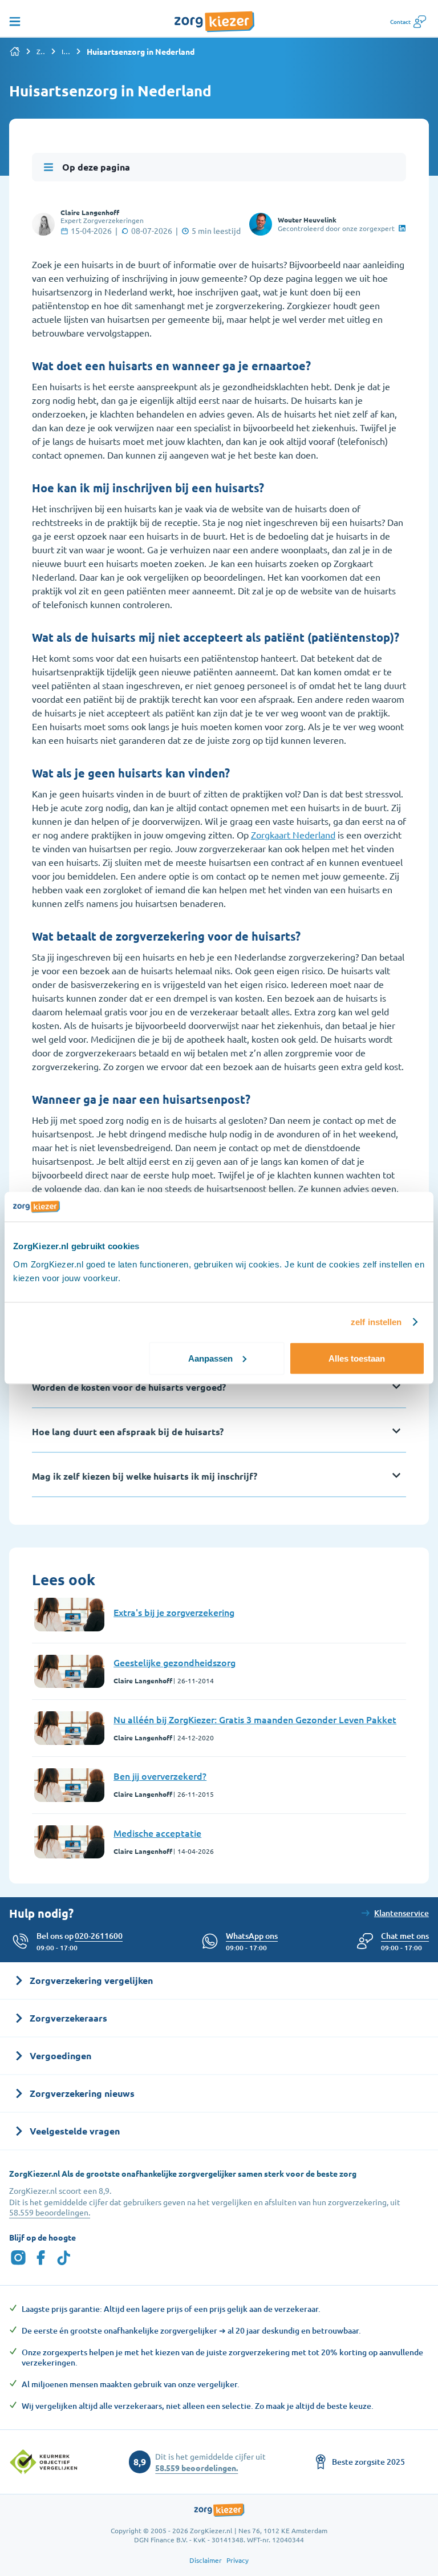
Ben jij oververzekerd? (160, 1776)
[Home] (15, 51)
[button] (405, 1936)
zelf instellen (376, 1322)
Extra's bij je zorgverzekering (174, 1612)
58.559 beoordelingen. (50, 2212)
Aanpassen (210, 1358)
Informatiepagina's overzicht (66, 51)
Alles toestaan (357, 1358)
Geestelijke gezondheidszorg (175, 1662)
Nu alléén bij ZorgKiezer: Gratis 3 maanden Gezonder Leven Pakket (255, 1719)
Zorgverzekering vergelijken (41, 51)
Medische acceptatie (157, 1833)
